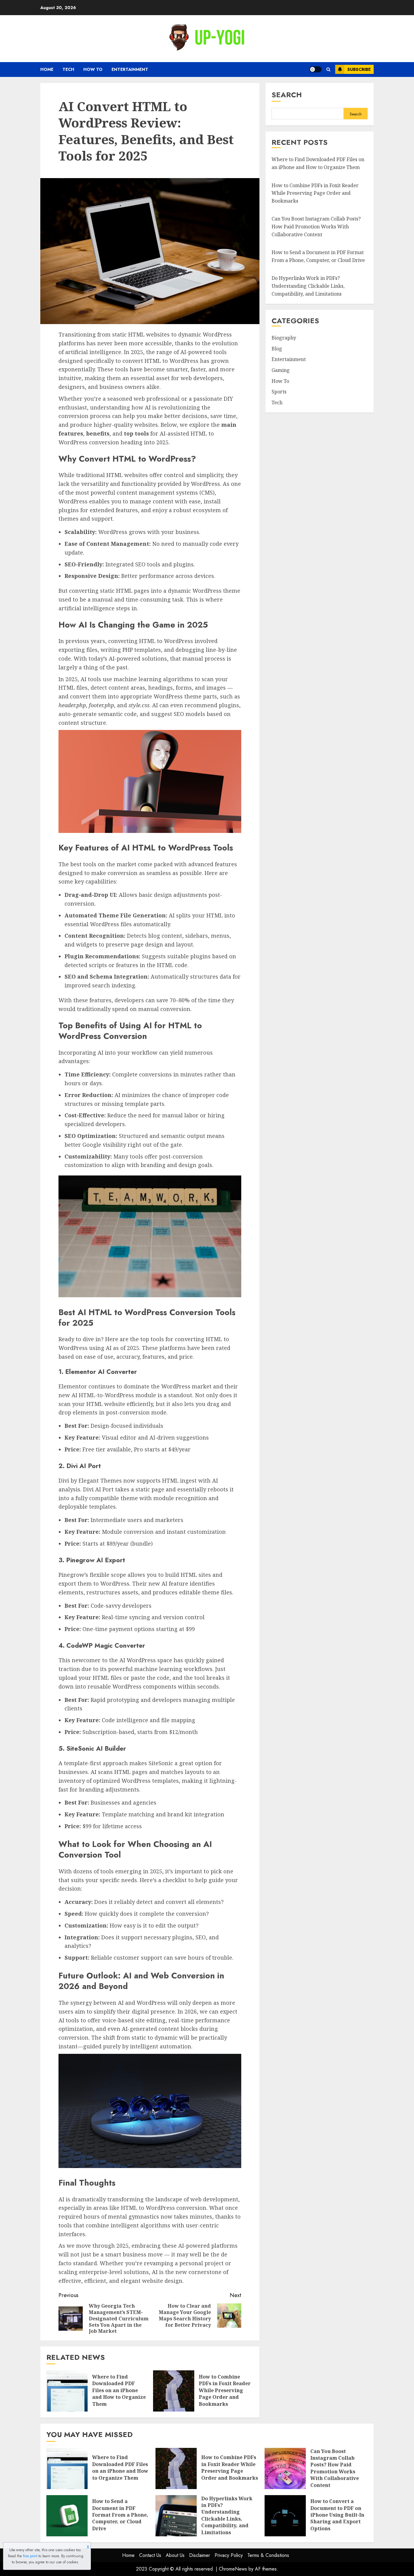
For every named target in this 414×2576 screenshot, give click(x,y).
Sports (279, 392)
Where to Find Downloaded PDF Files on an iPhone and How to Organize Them (119, 2390)
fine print (30, 2556)
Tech (68, 69)
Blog (277, 349)
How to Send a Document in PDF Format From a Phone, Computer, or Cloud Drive (120, 2515)
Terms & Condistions (268, 2555)
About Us (175, 2555)
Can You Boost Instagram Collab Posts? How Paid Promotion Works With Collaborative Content (316, 226)
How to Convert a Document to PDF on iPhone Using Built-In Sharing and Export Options (337, 2515)
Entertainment (130, 69)
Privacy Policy (229, 2555)
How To (93, 69)
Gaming (281, 370)
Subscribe (359, 69)
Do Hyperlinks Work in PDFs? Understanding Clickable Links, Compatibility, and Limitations (308, 286)
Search (287, 95)
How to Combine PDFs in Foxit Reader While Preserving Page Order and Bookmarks (225, 2390)
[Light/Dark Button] (316, 69)
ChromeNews (233, 2569)
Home (47, 69)
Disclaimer (200, 2555)
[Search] (328, 70)
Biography (284, 338)
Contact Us (150, 2555)
